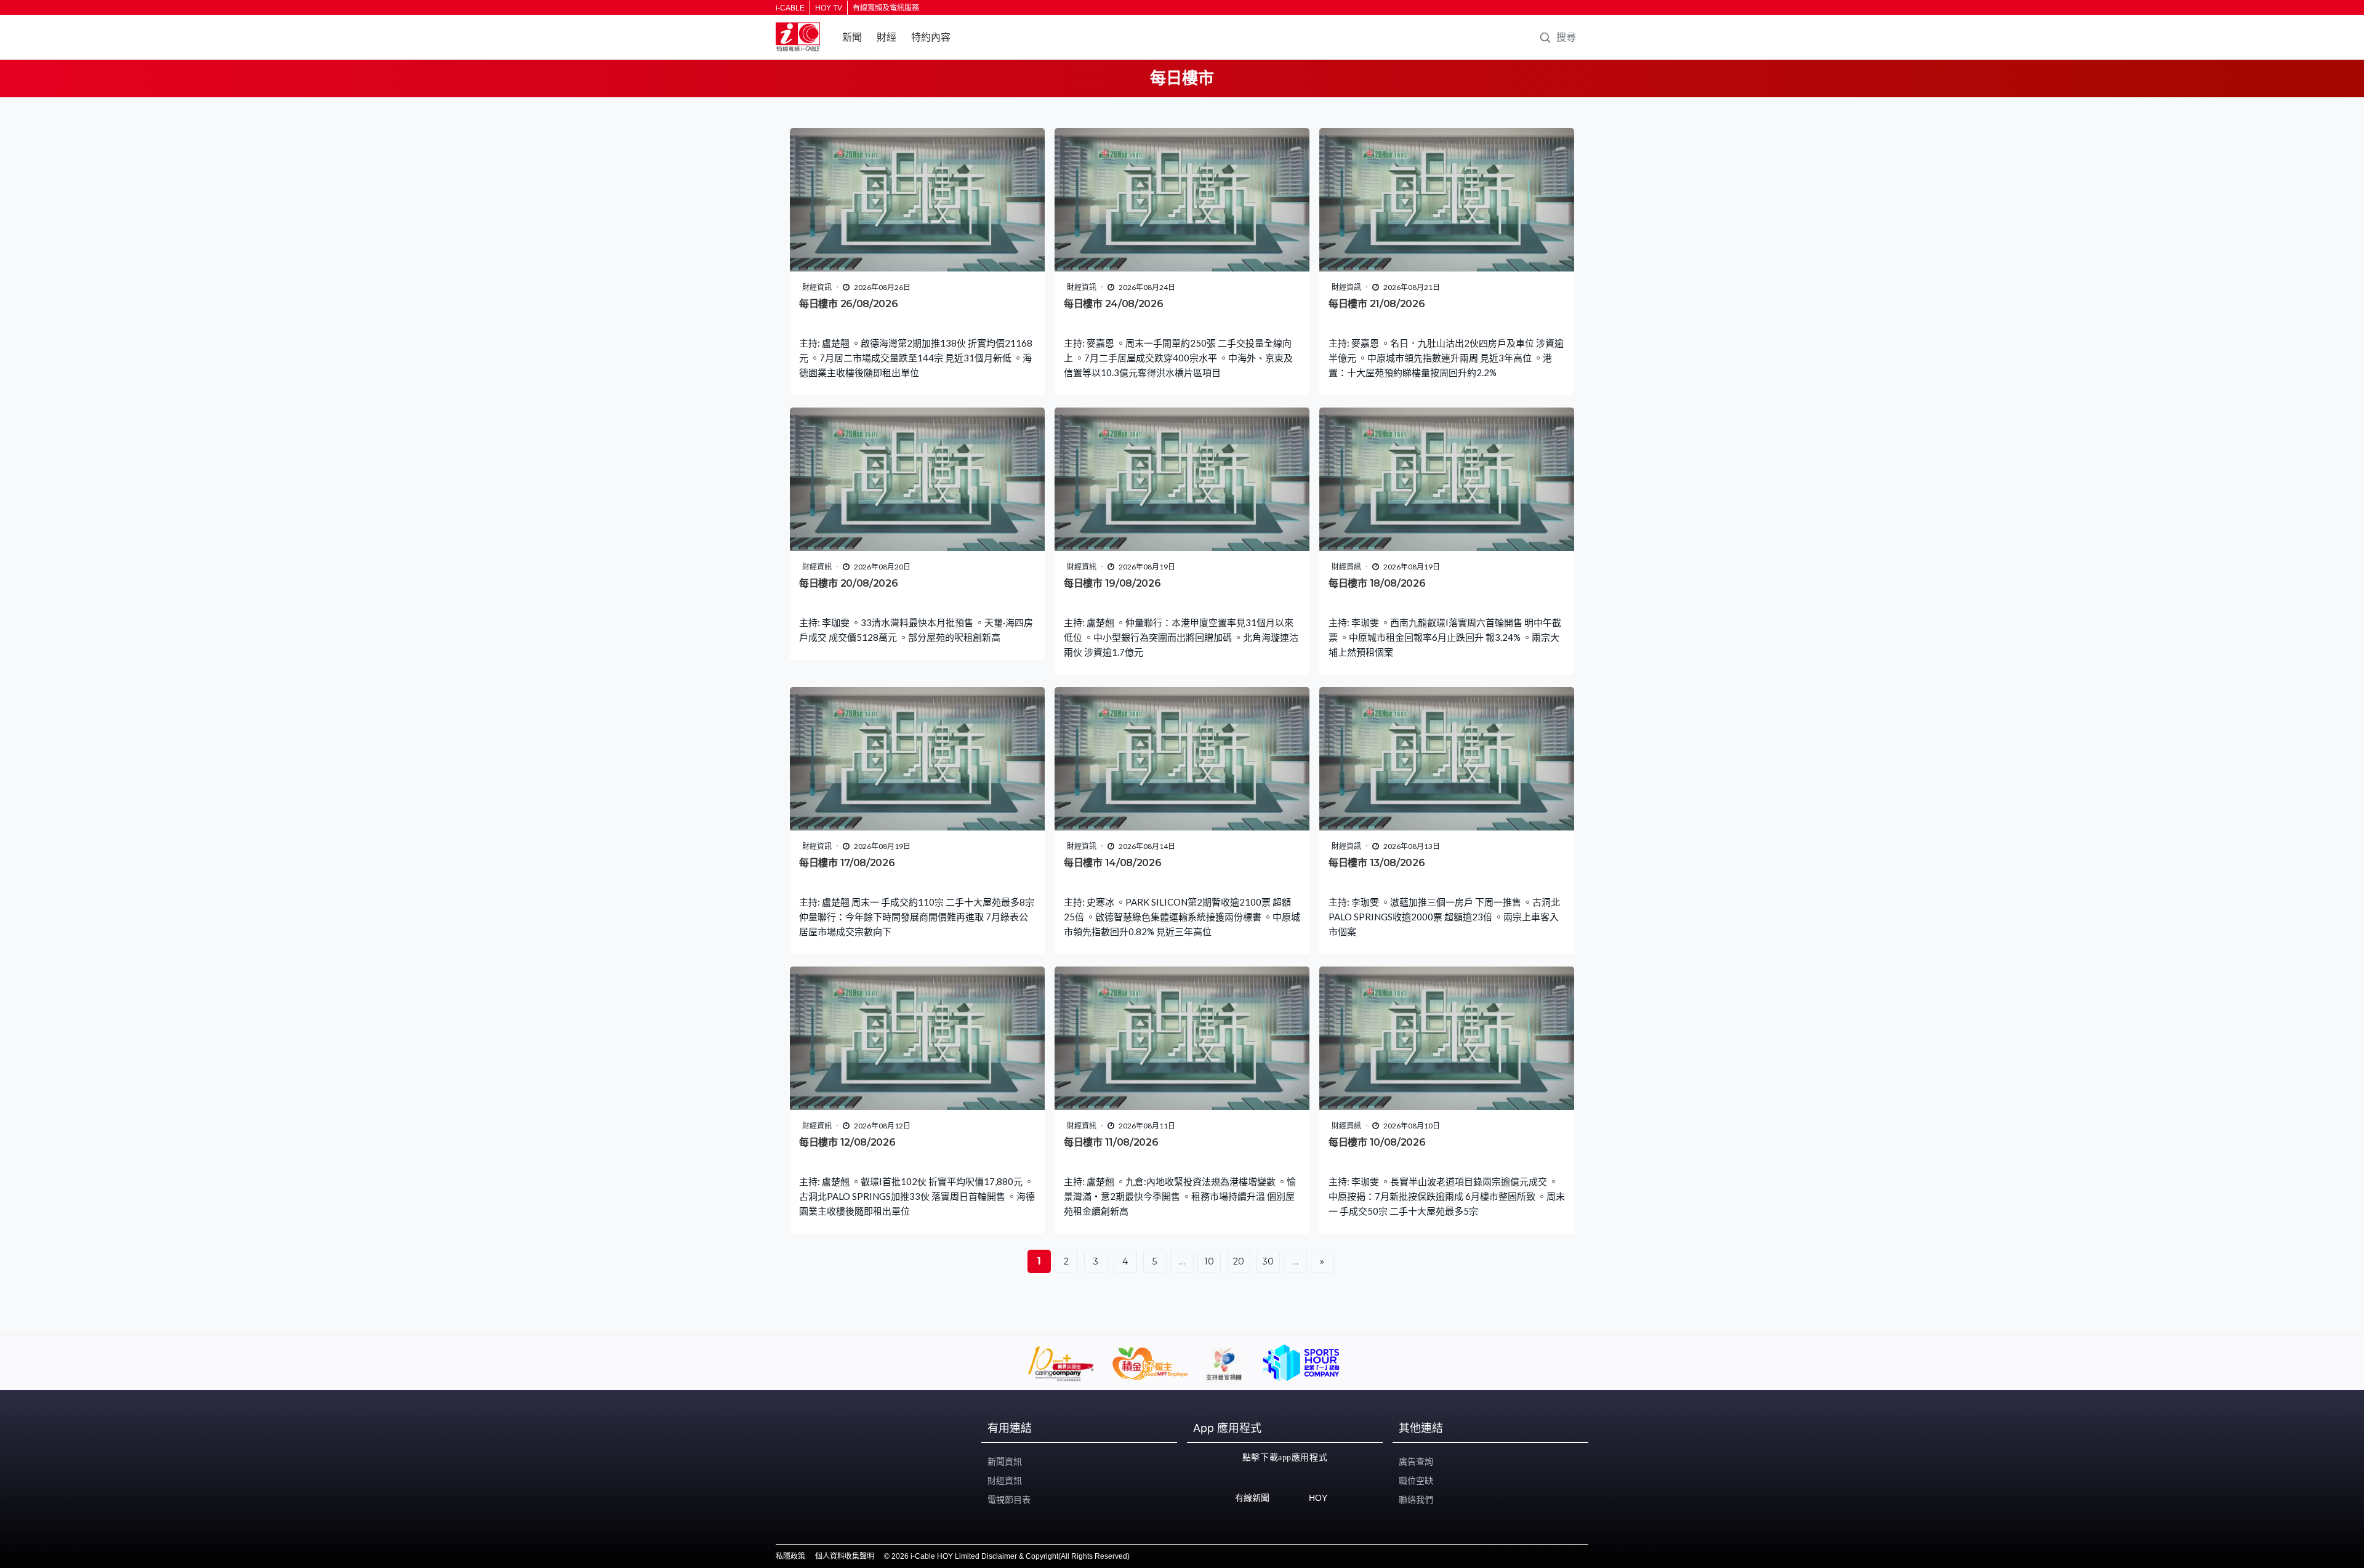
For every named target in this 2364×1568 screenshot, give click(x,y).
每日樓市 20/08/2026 (849, 583)
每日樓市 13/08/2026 (1377, 863)
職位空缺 (1416, 1481)
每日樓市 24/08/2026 (1114, 304)
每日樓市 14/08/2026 (1113, 863)
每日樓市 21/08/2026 (1377, 304)
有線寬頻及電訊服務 (886, 8)
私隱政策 (790, 1556)
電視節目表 (1009, 1500)
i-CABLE (790, 8)
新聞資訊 (1005, 1461)
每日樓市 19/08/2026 (1112, 583)
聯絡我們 (1416, 1500)
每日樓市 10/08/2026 (1377, 1142)
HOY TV (829, 8)
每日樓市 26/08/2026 (849, 304)
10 (1209, 1261)
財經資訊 (1005, 1481)
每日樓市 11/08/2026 (1111, 1142)
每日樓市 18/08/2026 (1377, 583)
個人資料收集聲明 (845, 1556)
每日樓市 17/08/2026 (847, 863)
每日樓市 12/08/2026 (847, 1142)
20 (1239, 1261)
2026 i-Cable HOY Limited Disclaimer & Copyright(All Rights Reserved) (1011, 1556)
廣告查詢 (1416, 1461)
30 (1268, 1261)
